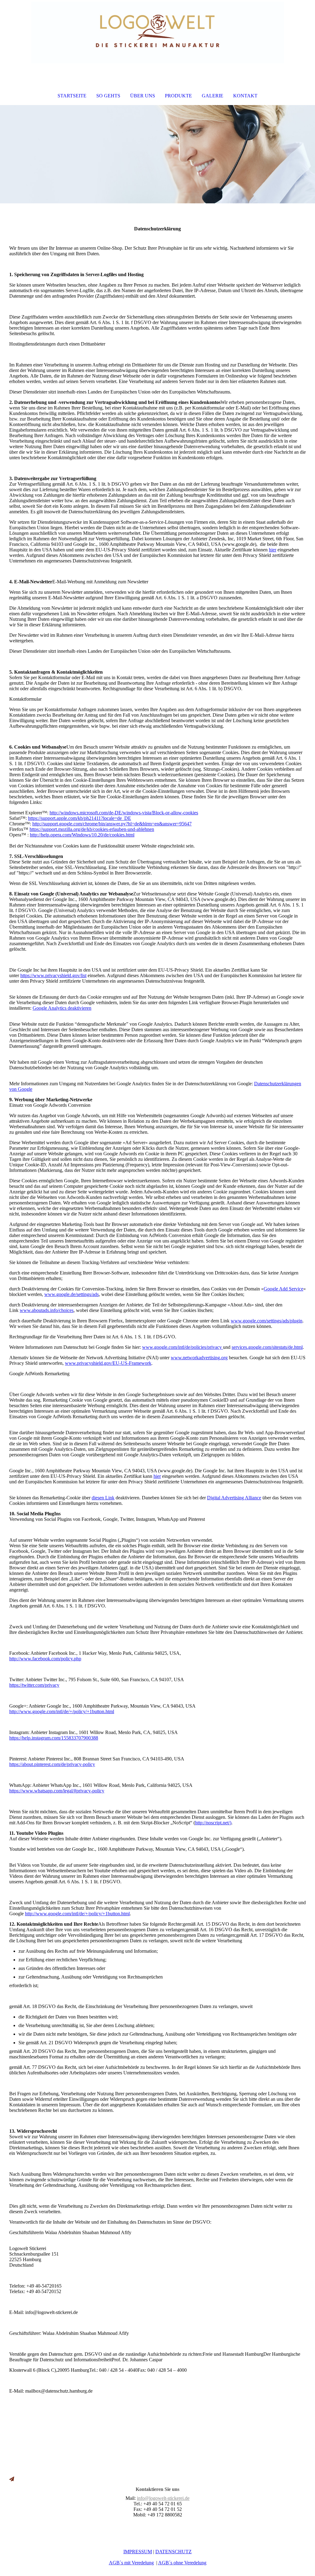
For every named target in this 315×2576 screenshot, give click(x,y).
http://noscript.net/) (213, 1823)
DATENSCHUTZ (173, 2552)
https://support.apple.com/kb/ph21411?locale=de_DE (80, 818)
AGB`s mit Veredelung (131, 2563)
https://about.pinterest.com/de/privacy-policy (52, 1764)
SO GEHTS (108, 96)
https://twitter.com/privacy (34, 1685)
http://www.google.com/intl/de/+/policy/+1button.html (62, 1711)
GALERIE (213, 96)
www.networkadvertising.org (199, 1358)
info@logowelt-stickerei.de (163, 2498)
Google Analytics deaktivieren (62, 1008)
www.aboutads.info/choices (47, 1310)
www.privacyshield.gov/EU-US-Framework (108, 1363)
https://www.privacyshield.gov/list (53, 975)
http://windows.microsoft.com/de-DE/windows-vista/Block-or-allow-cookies (124, 813)
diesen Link (103, 1498)
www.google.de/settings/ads (72, 1294)
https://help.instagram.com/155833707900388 (54, 1738)
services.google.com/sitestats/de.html (267, 1347)
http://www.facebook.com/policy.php (45, 1659)
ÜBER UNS (143, 96)
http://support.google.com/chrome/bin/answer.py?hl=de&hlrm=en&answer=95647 (112, 824)
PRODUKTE (178, 96)
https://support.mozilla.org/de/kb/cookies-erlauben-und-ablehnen (92, 829)
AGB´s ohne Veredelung (182, 2563)
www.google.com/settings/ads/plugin (267, 1321)
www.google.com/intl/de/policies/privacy (183, 1347)
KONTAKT (245, 96)
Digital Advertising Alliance (234, 1498)
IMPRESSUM (138, 2552)
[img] (157, 33)
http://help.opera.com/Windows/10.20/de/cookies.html (82, 835)
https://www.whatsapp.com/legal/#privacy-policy (57, 1791)
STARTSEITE (72, 96)
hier (273, 550)
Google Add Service (283, 1289)
